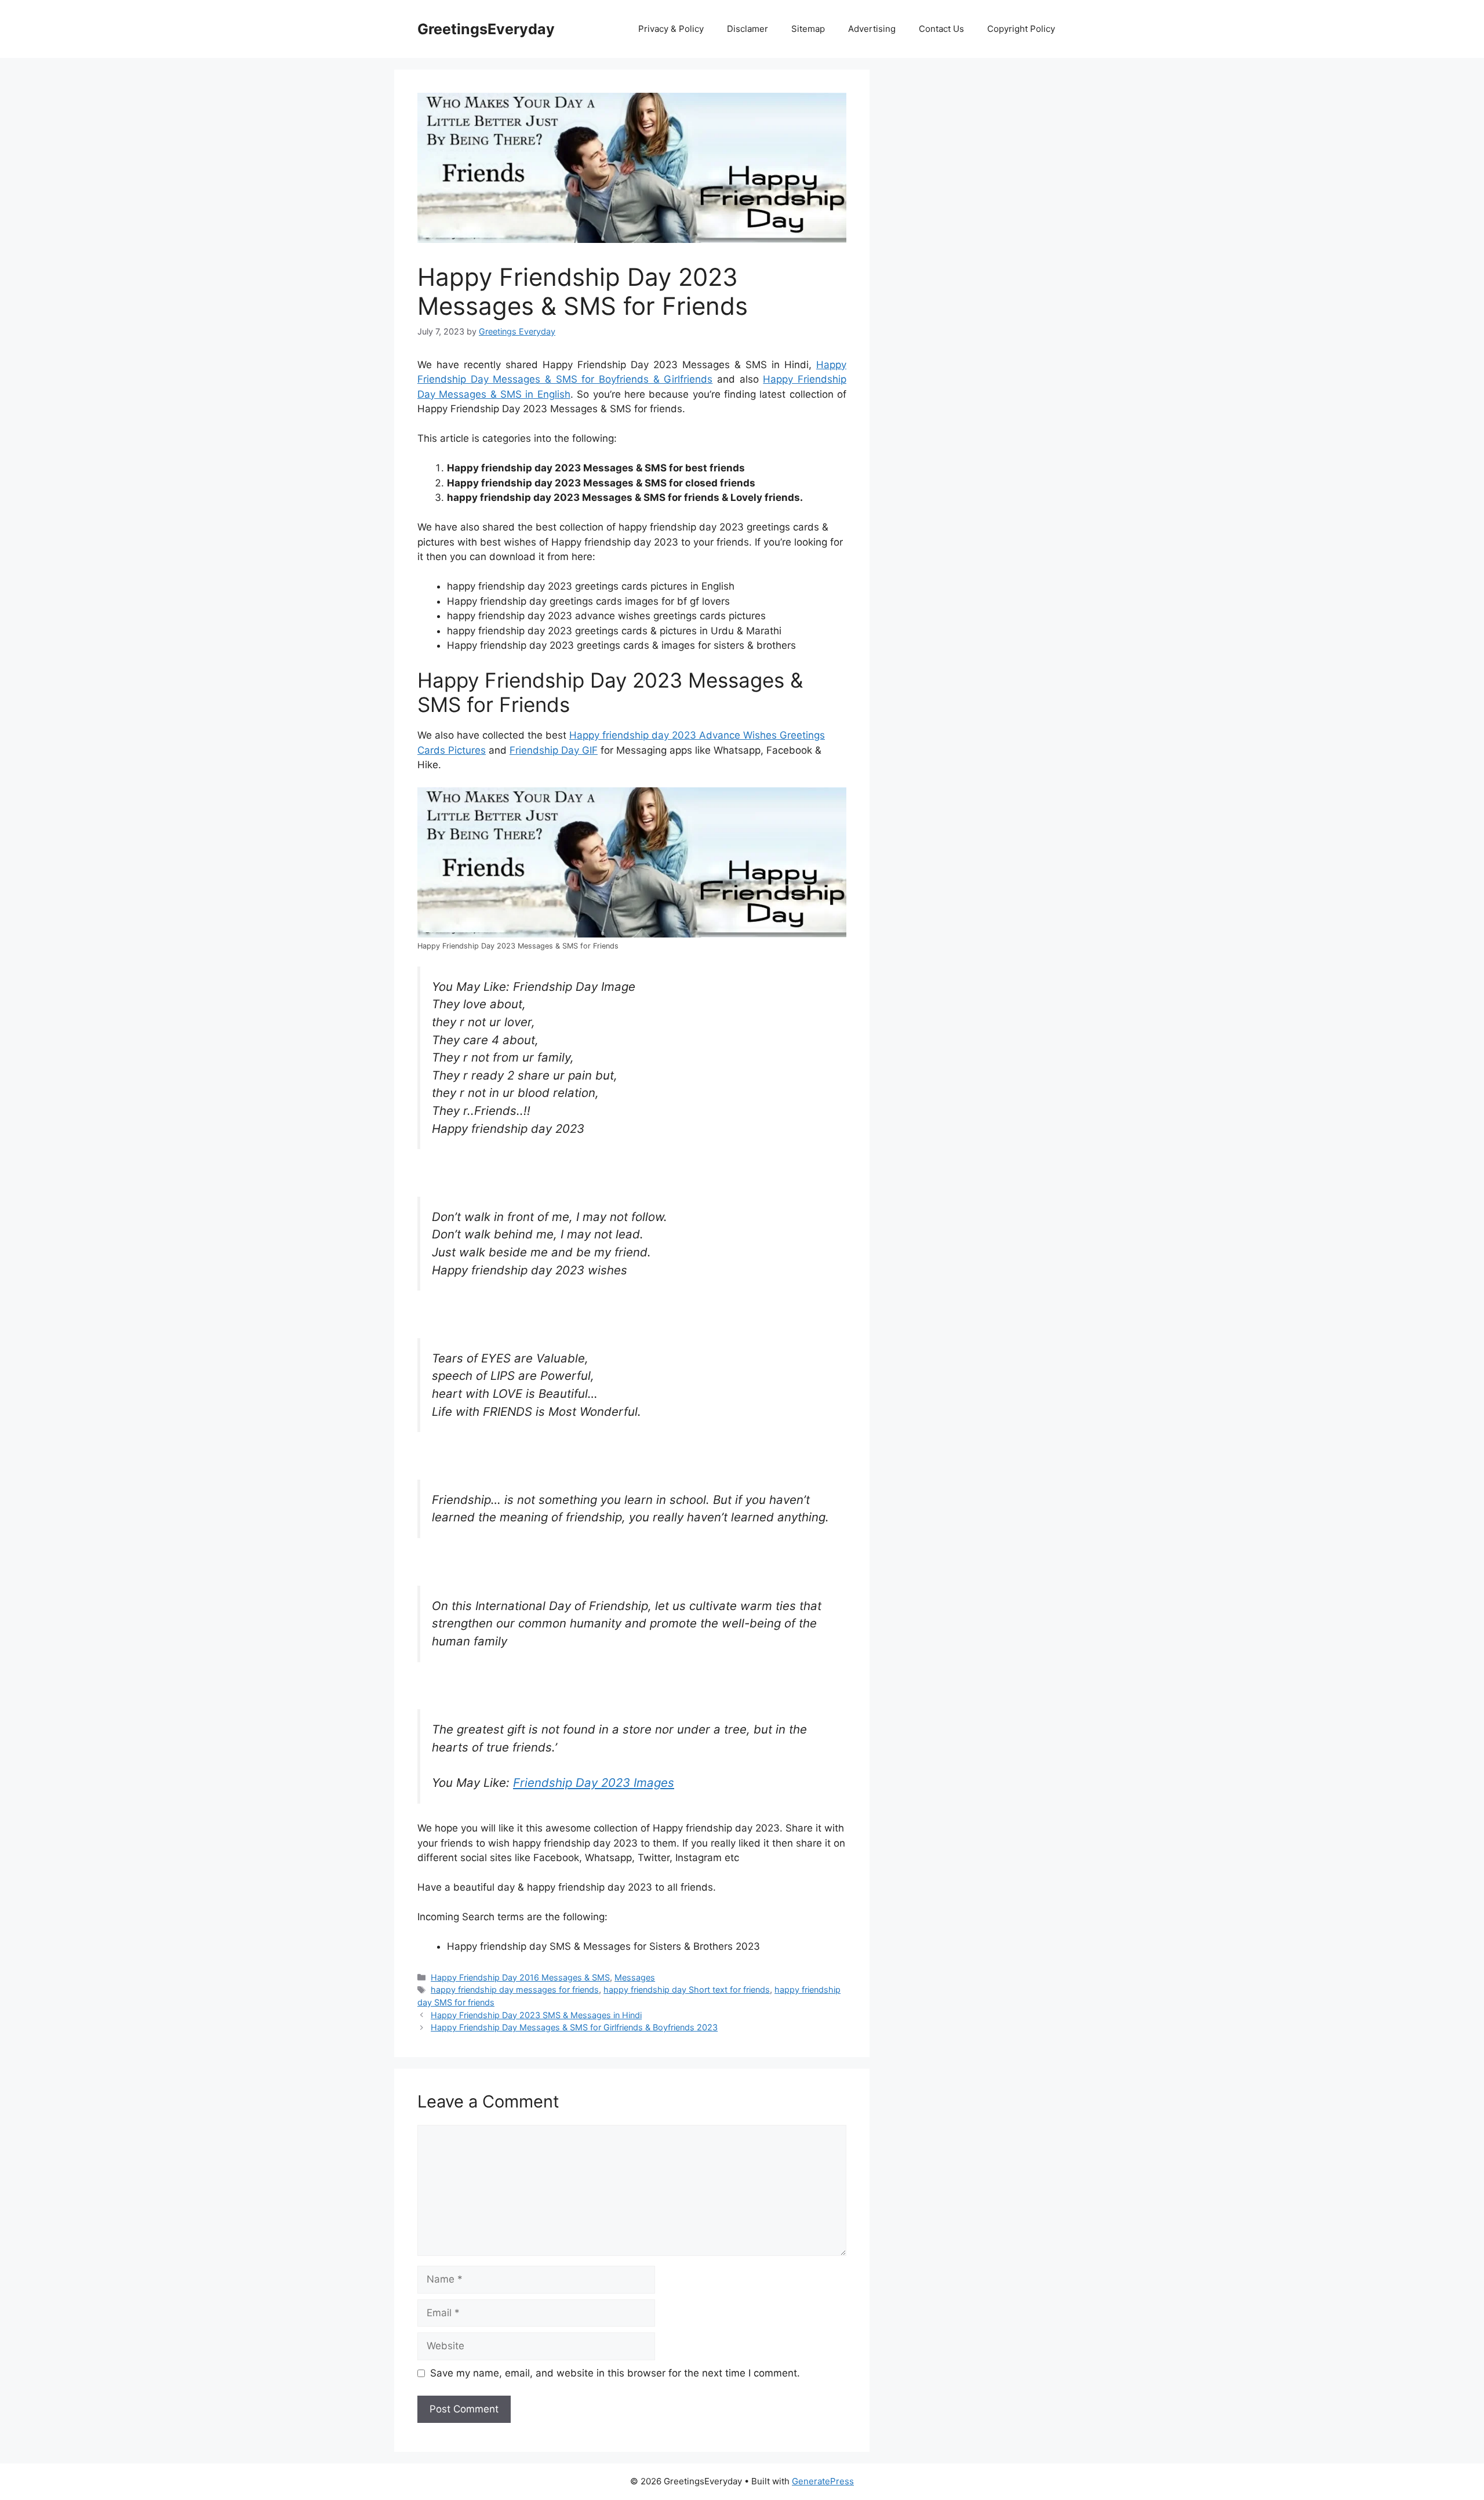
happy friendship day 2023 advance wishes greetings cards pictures (606, 616)
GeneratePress (823, 2481)
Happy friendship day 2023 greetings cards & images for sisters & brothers (621, 645)
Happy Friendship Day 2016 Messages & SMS (520, 1977)
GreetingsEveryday (486, 29)
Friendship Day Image (574, 986)
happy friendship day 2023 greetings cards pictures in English (591, 586)
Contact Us (941, 29)
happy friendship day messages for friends (515, 1990)
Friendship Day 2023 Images (594, 1783)
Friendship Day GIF (554, 750)
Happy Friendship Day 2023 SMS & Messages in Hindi (536, 2015)
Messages (635, 1977)
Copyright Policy (1021, 29)
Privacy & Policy (671, 29)
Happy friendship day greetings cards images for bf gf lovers (588, 601)
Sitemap (808, 29)
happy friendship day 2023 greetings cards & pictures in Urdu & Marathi (614, 631)
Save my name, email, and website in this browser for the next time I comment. (615, 2373)
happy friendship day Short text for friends (687, 1990)
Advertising (872, 29)
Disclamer (748, 29)
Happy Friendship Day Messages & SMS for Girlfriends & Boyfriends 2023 (574, 2027)
